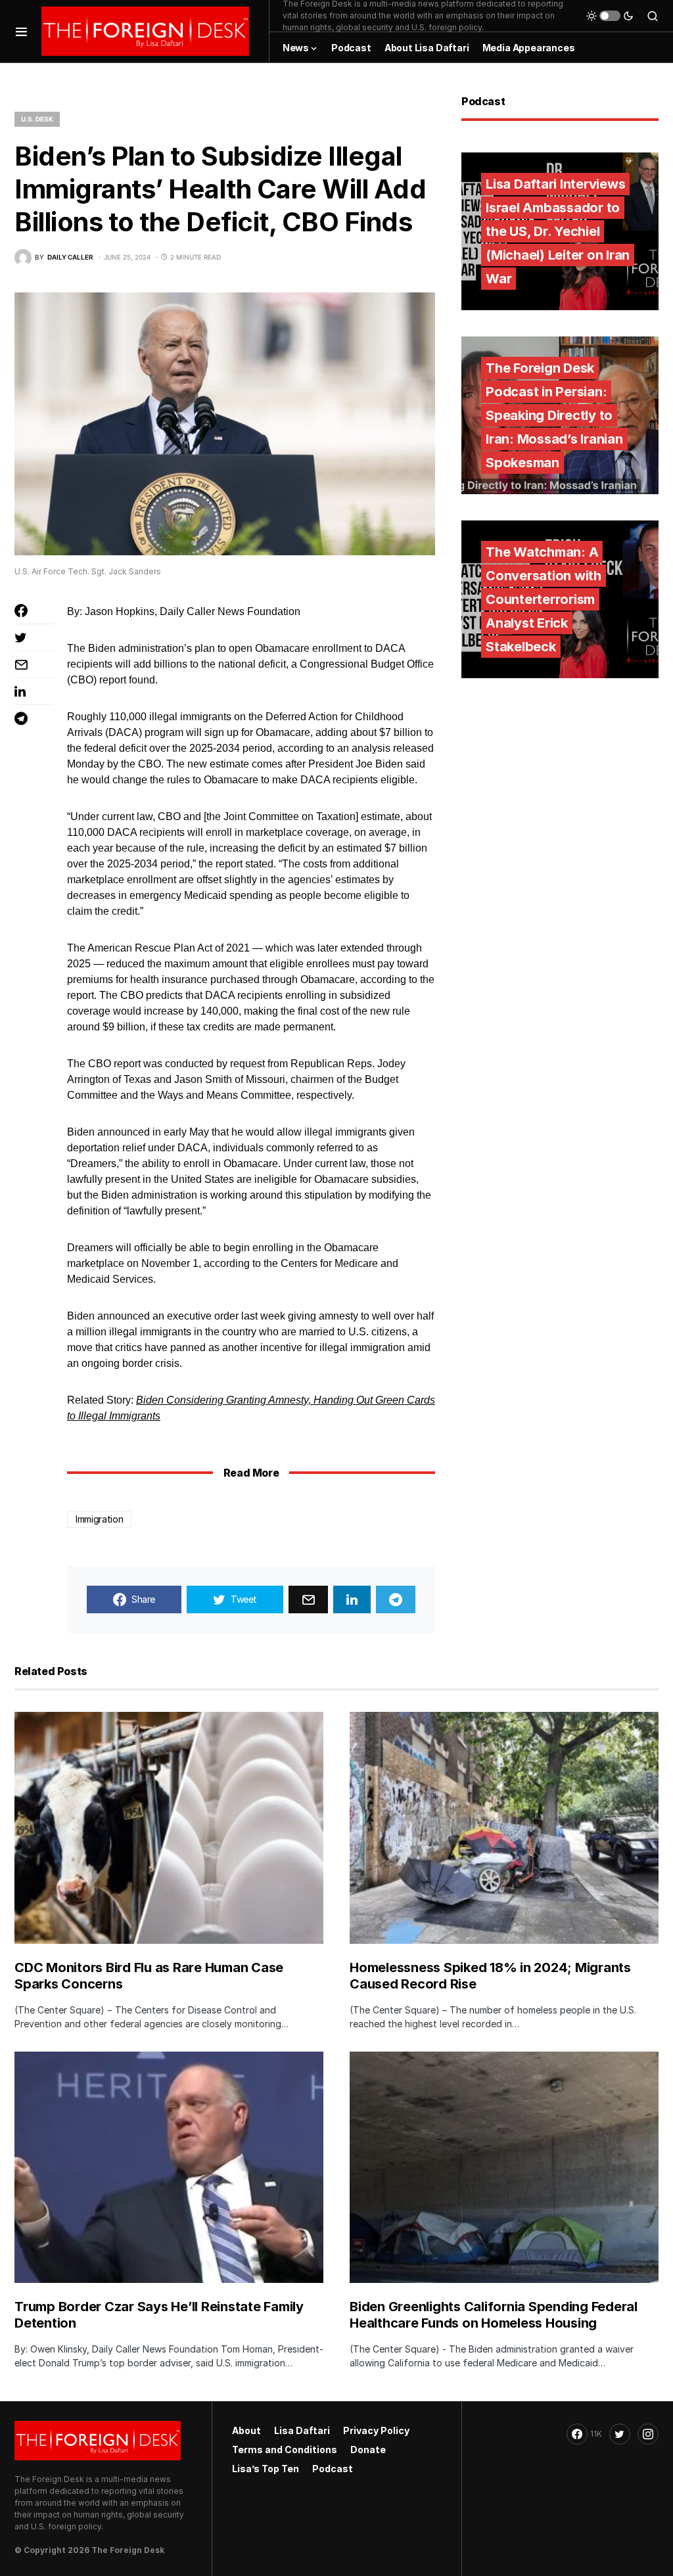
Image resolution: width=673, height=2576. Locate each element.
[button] (21, 31)
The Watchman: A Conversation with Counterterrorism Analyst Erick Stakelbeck (544, 599)
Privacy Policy (376, 2430)
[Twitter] (620, 2434)
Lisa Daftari (302, 2430)
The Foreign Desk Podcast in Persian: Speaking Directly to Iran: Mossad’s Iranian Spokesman (554, 415)
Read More (251, 1473)
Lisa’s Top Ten (266, 2469)
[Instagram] (648, 2434)
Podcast (333, 2469)
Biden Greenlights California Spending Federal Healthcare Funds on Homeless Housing (494, 2315)
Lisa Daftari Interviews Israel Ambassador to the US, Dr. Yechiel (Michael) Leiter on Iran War (558, 231)
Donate (368, 2449)
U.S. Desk (37, 119)
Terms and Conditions (285, 2449)
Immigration (99, 1519)
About (246, 2430)
